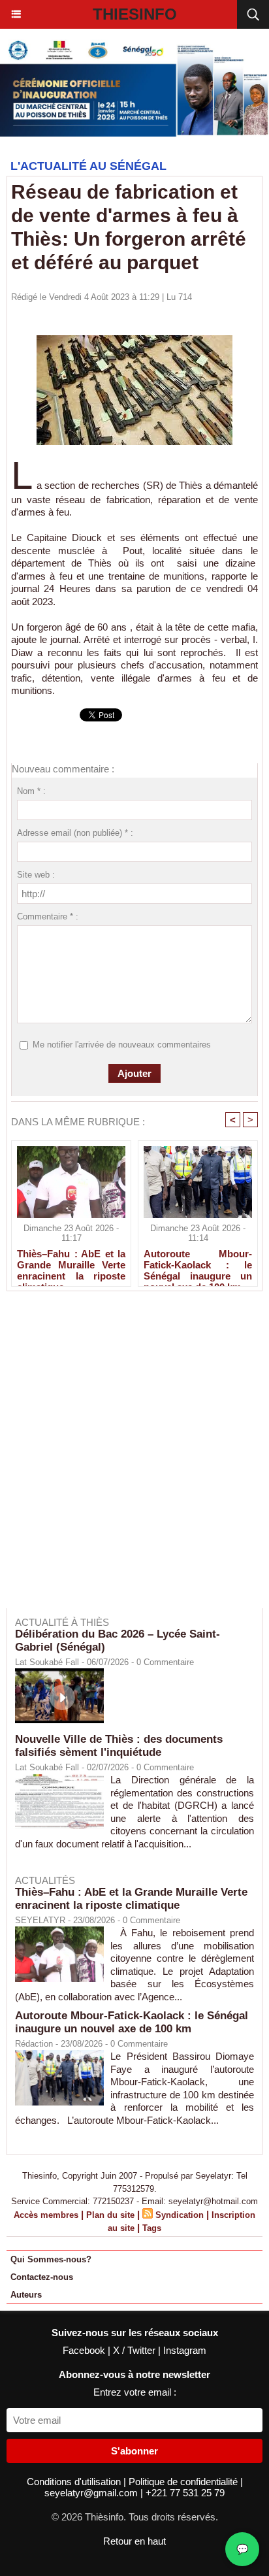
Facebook (85, 2350)
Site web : (36, 875)
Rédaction (34, 2044)
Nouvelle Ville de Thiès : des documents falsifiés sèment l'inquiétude (119, 1746)
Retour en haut (134, 2541)
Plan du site (110, 2215)
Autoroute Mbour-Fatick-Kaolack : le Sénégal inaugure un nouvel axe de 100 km (198, 1264)
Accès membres (46, 2215)
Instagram (185, 2350)
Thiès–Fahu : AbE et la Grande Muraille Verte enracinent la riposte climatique (71, 1264)
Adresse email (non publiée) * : (75, 833)
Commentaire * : (48, 916)
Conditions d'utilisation (75, 2482)
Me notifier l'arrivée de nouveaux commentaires (122, 1045)
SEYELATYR (40, 1920)
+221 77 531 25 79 (185, 2493)
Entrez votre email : (135, 2392)
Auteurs (26, 2295)
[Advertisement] (128, 1459)
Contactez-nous (42, 2277)
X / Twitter (135, 2350)
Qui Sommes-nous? (51, 2259)
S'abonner (134, 2451)
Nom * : (31, 791)
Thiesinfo (135, 14)
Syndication (180, 2215)
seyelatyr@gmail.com (92, 2493)
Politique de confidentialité (184, 2482)
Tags (152, 2228)
